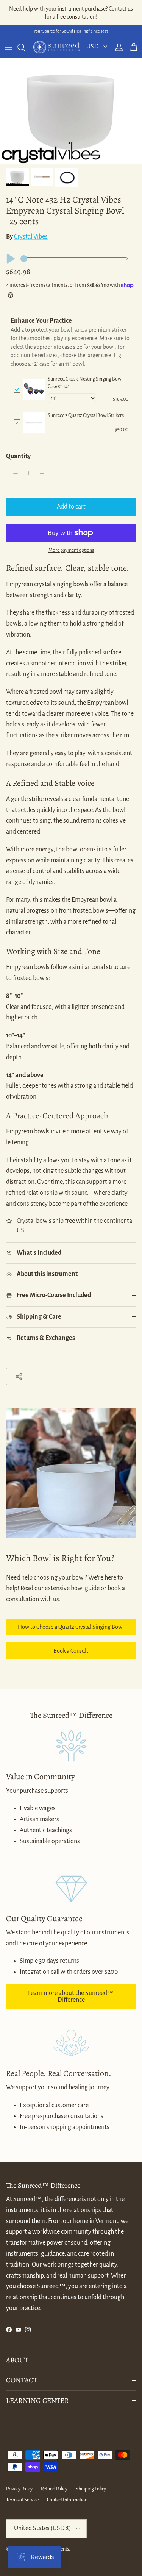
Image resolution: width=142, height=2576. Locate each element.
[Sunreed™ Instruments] (56, 47)
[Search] (25, 47)
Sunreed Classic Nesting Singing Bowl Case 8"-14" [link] (85, 383)
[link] (34, 389)
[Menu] (8, 47)
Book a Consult (71, 1651)
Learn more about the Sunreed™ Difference (71, 1997)
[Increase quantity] (44, 473)
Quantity (18, 456)
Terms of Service (22, 2500)
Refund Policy (54, 2489)
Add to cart (71, 507)
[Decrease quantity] (13, 473)
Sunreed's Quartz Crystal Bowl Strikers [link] (86, 415)
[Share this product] (19, 1376)
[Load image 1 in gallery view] (71, 111)
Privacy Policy (19, 2489)
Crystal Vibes (31, 237)
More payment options (71, 550)
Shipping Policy (91, 2489)
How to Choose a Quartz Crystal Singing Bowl (71, 1627)
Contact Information (67, 2500)
